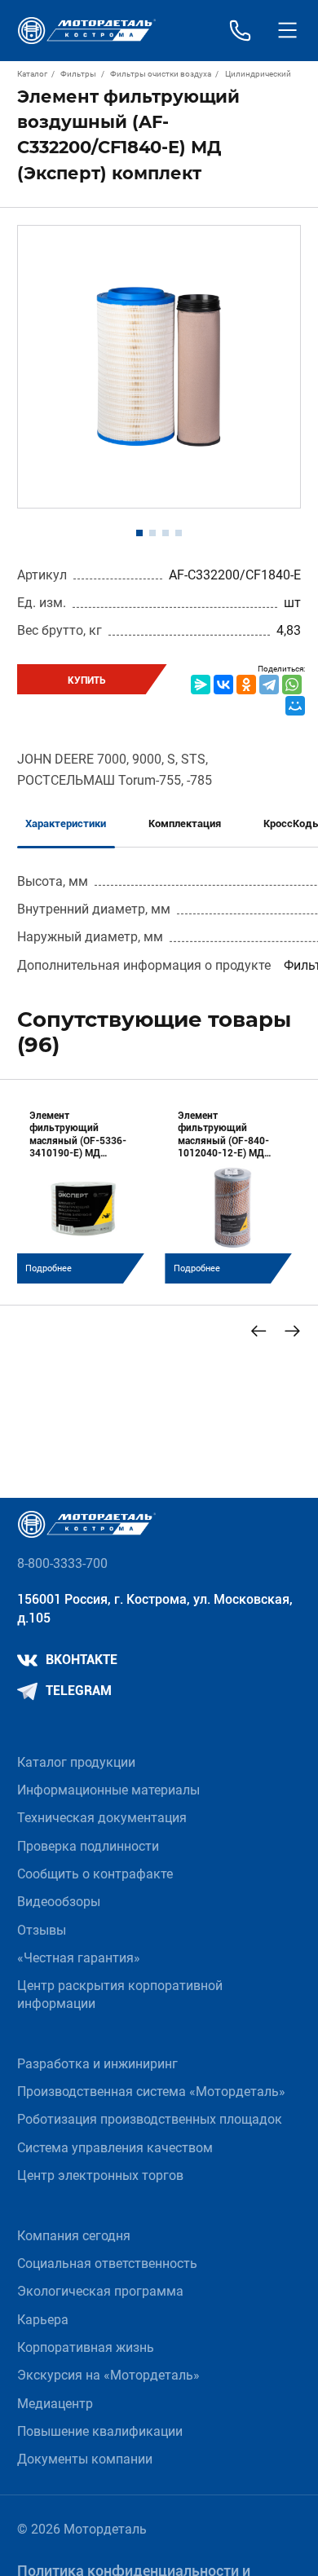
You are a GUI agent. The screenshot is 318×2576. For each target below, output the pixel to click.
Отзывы (42, 1931)
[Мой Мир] (295, 706)
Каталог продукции (76, 1763)
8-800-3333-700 (62, 1564)
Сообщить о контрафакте (95, 1874)
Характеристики (66, 823)
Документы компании (85, 2459)
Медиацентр (55, 2404)
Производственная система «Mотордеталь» (151, 2092)
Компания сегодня (74, 2236)
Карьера (43, 2320)
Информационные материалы (108, 1790)
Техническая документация (102, 1818)
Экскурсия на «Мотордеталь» (108, 2376)
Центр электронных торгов (100, 2176)
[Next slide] (292, 1331)
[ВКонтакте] (223, 685)
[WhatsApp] (292, 685)
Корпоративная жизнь (86, 2348)
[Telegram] (269, 685)
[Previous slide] (259, 1331)
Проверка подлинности (88, 1847)
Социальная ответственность (107, 2264)
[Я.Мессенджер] (201, 685)
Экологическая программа (100, 2292)
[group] (85, 1190)
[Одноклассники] (246, 685)
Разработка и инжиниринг (97, 2064)
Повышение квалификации (100, 2432)
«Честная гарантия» (79, 1958)
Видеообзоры (59, 1902)
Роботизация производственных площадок (150, 2120)
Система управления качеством (115, 2148)
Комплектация (185, 823)
